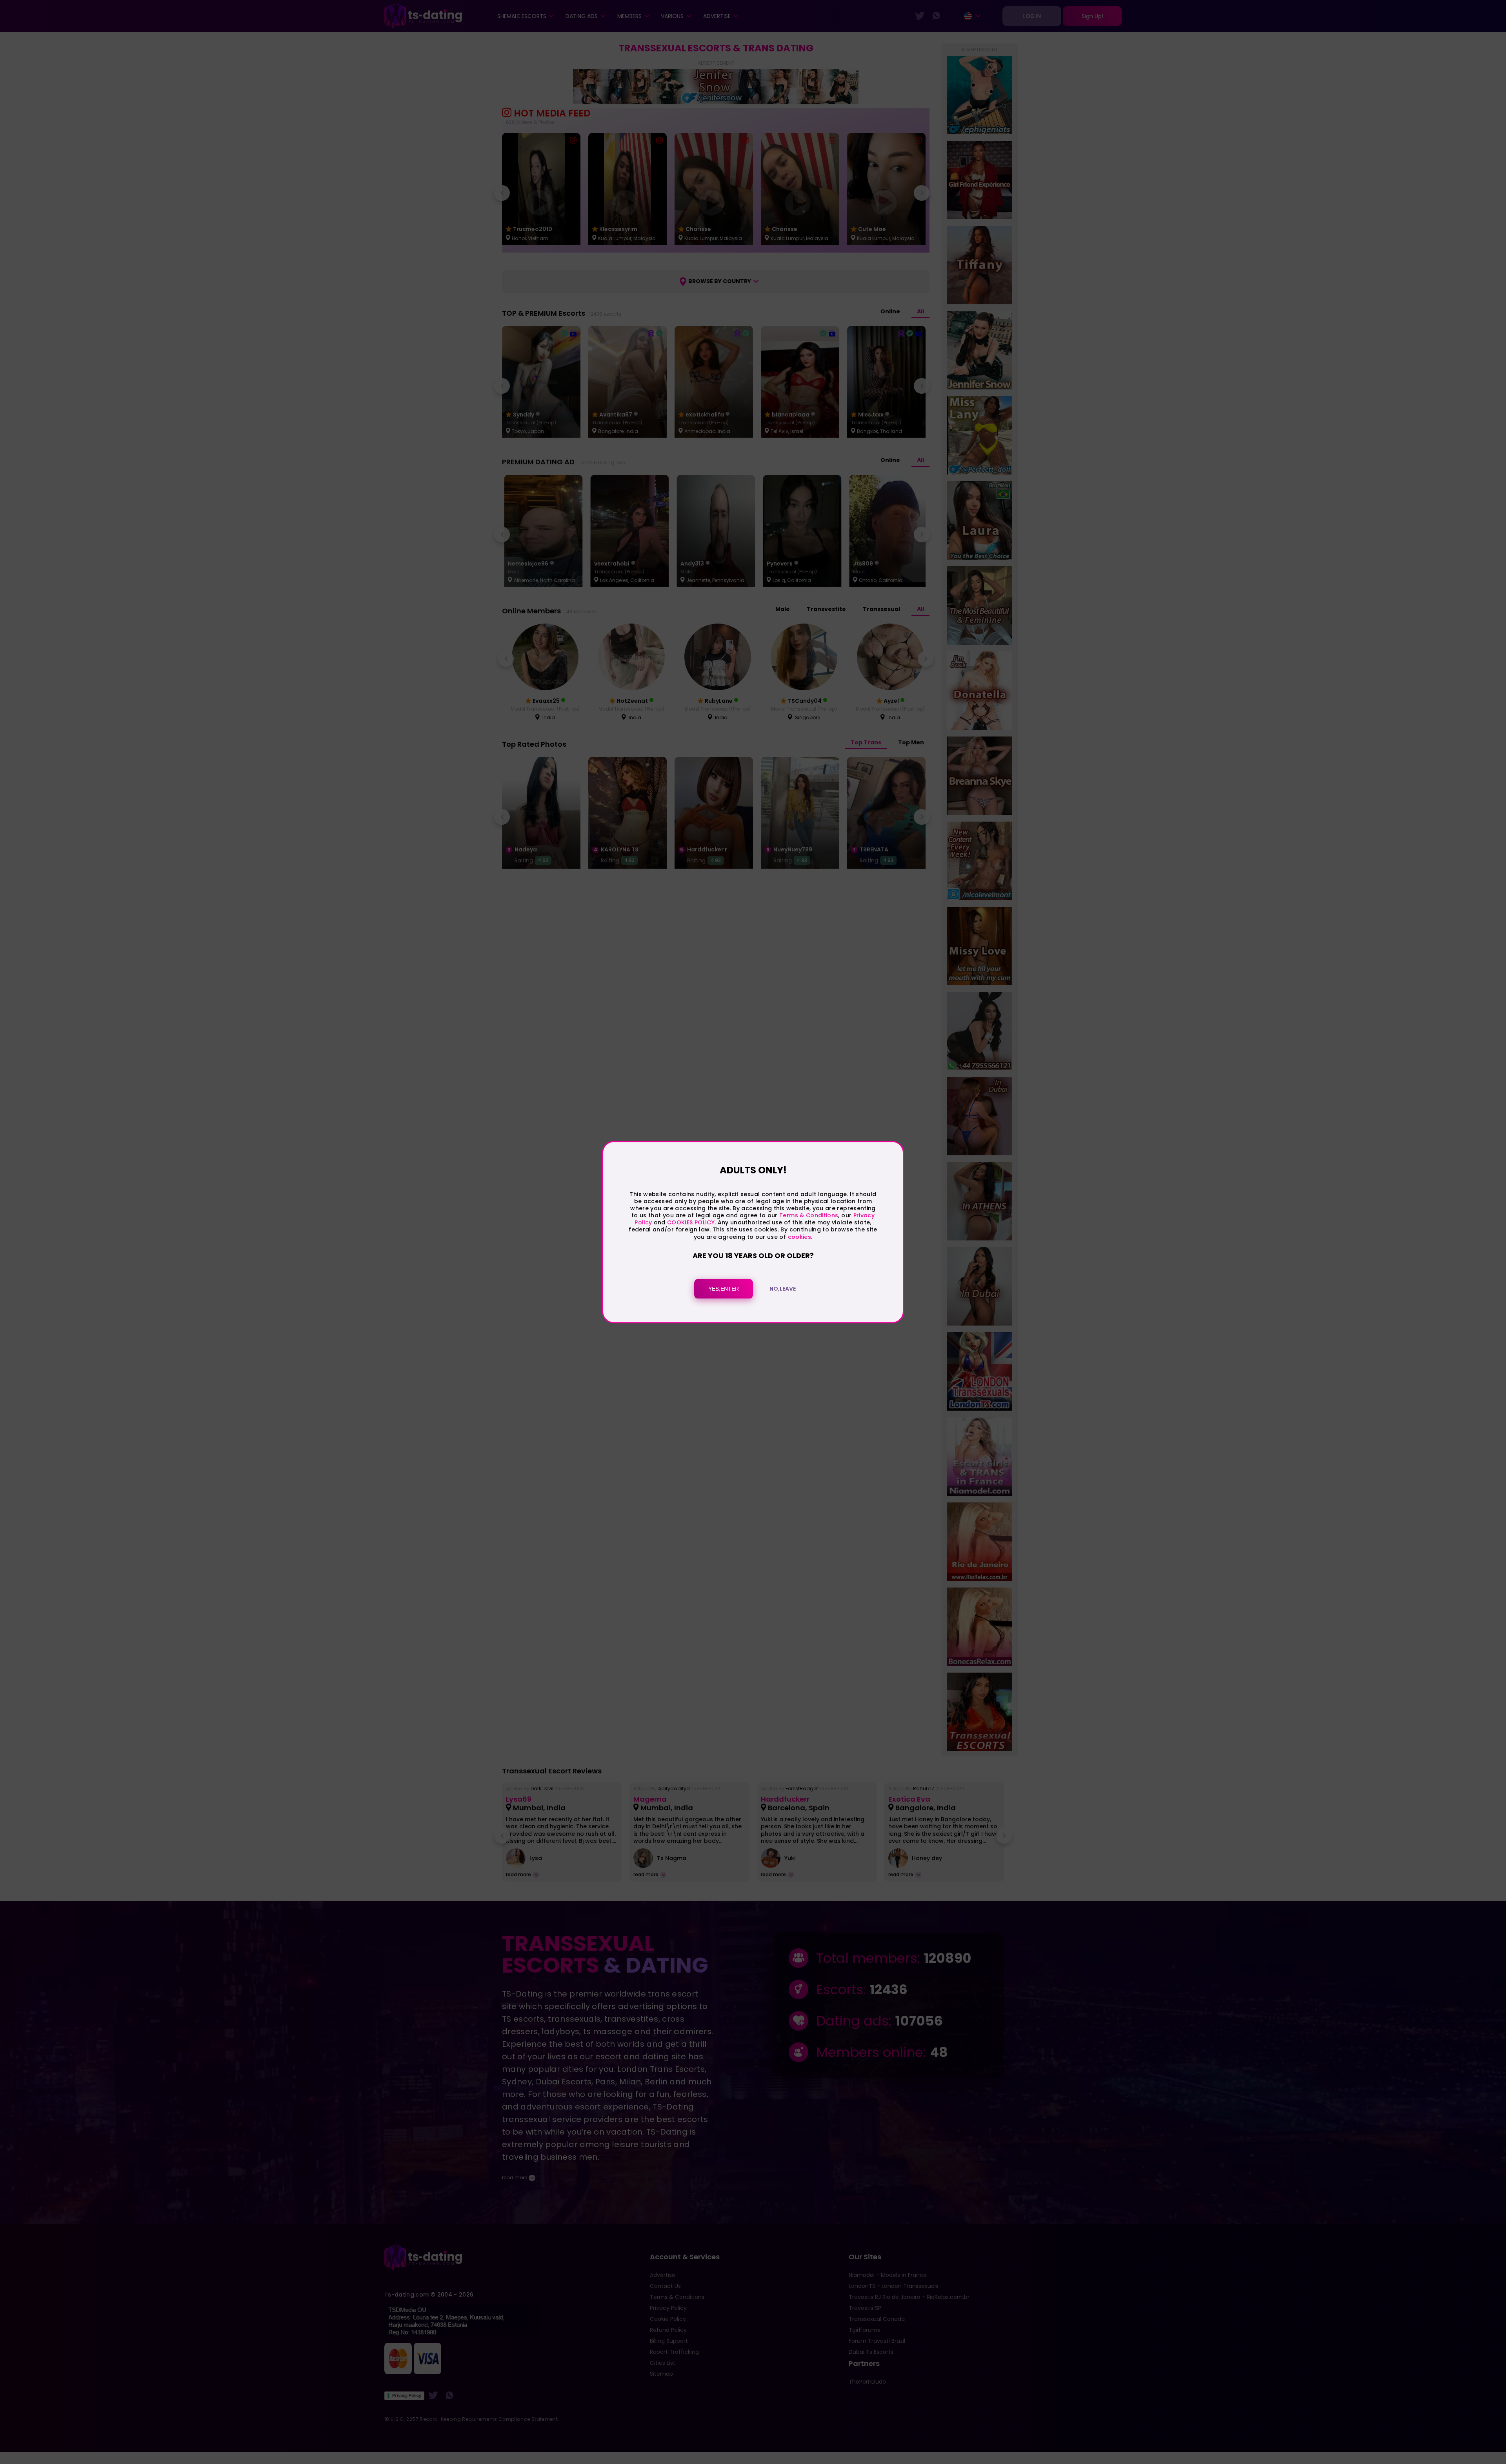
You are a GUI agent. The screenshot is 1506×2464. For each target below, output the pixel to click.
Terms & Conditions (809, 1215)
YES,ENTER (724, 1289)
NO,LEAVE (783, 1289)
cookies (799, 1237)
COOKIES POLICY (691, 1223)
